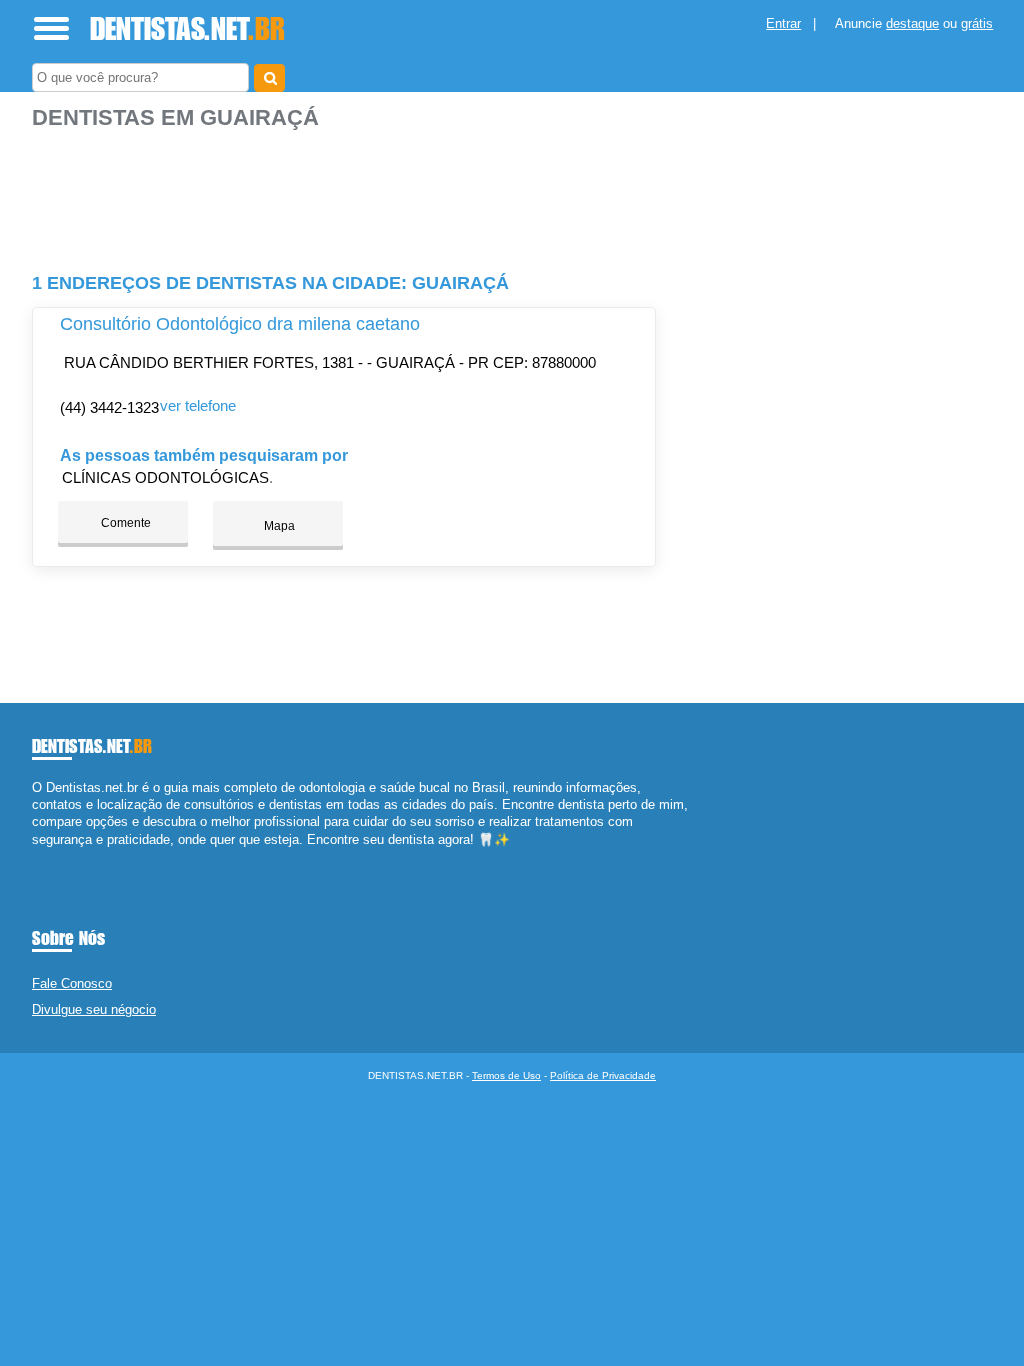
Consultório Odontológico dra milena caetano (240, 324)
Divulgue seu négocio (94, 1009)
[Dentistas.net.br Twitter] (45, 856)
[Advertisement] (347, 193)
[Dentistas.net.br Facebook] (36, 856)
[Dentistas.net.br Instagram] (54, 856)
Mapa (278, 526)
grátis (977, 23)
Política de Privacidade (603, 1075)
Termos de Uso (506, 1075)
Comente (124, 523)
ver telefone (198, 405)
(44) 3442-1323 (109, 407)
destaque (912, 23)
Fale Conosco (72, 983)
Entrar (783, 23)
